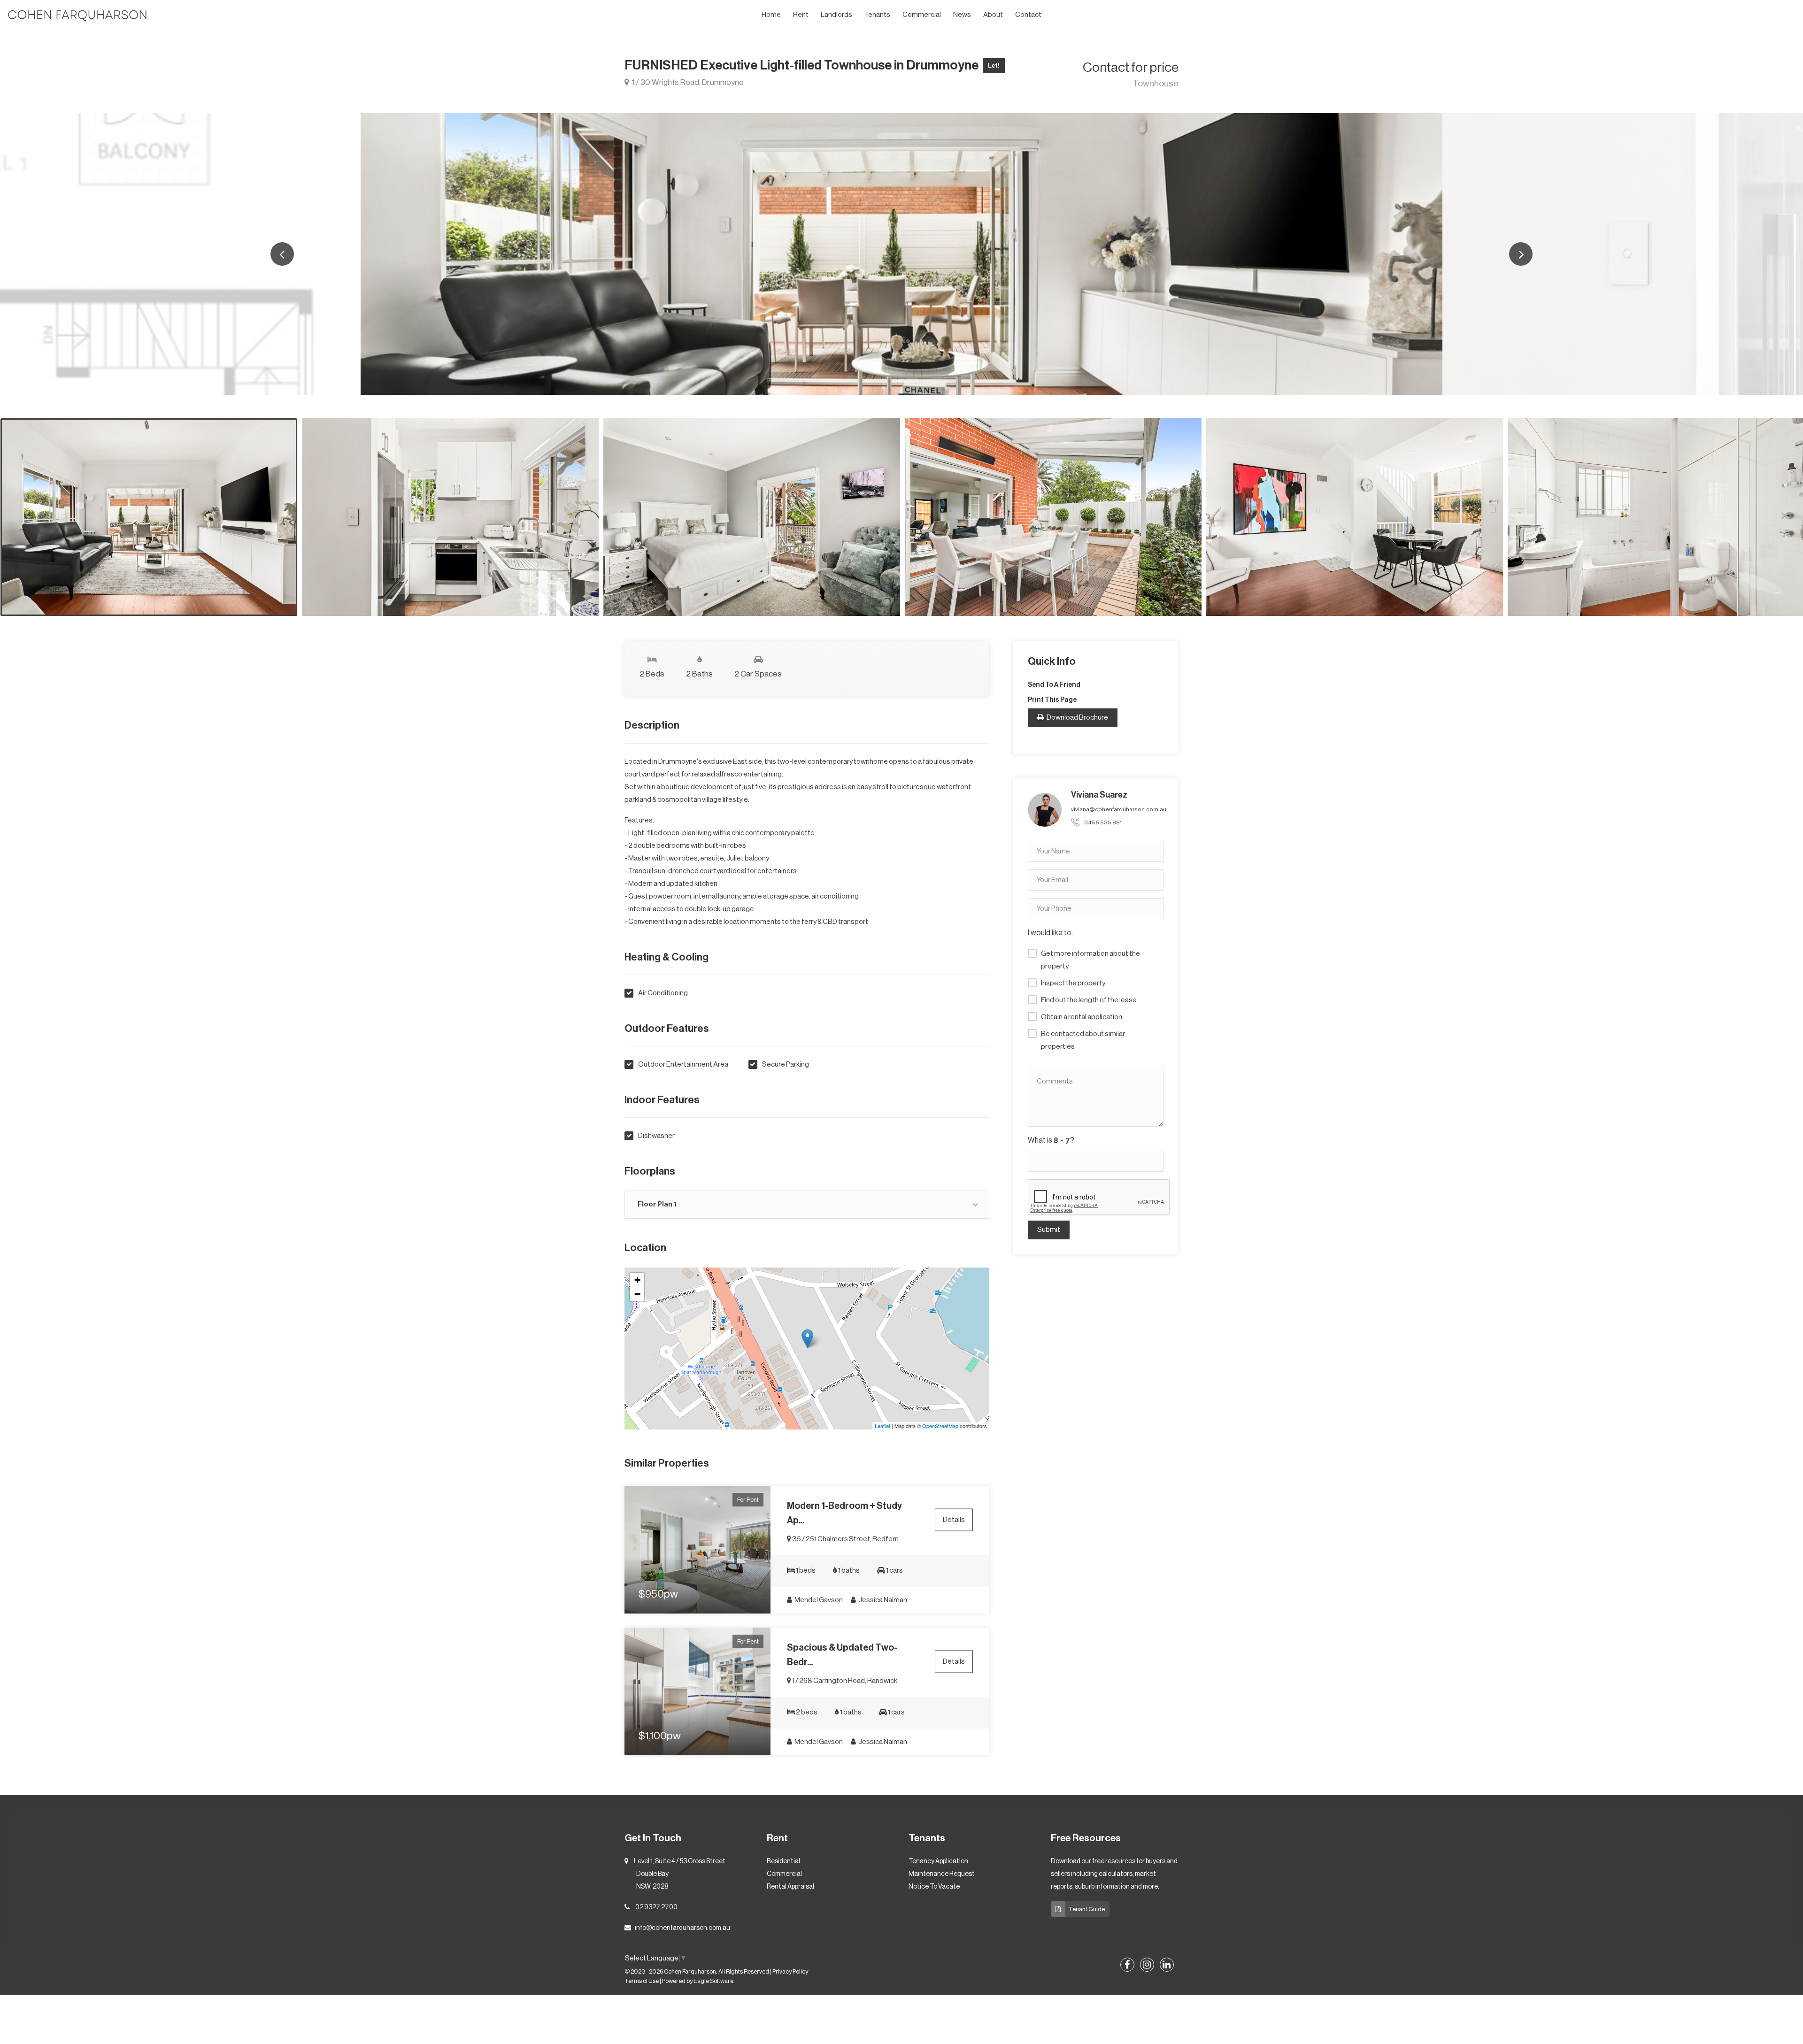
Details (954, 1520)
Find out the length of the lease (1089, 1000)
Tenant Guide (1087, 1909)
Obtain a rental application (1082, 1017)
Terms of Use (642, 1981)
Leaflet (882, 1426)
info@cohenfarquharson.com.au (682, 1928)
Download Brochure (1077, 718)
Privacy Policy (790, 1972)
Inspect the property (1073, 983)
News (962, 15)
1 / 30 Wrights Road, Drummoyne (687, 82)
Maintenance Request (942, 1874)
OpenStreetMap (940, 1426)
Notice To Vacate (934, 1887)
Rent (801, 15)
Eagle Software (713, 1981)
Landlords (836, 15)
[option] (901, 254)
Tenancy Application (938, 1861)
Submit (1049, 1230)
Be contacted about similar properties (1083, 1040)
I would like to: (1050, 933)
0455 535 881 (1103, 822)
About (993, 15)
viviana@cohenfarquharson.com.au (1119, 809)
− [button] (637, 1294)
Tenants (877, 15)
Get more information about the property (1090, 960)
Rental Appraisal (790, 1887)
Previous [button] (282, 254)
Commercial (922, 15)
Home (771, 15)
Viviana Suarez (1099, 795)
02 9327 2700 (656, 1907)
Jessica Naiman (882, 1600)
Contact (1028, 15)
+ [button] (637, 1280)
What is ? (1051, 1140)
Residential (783, 1861)
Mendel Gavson (818, 1600)
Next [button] (1521, 254)
